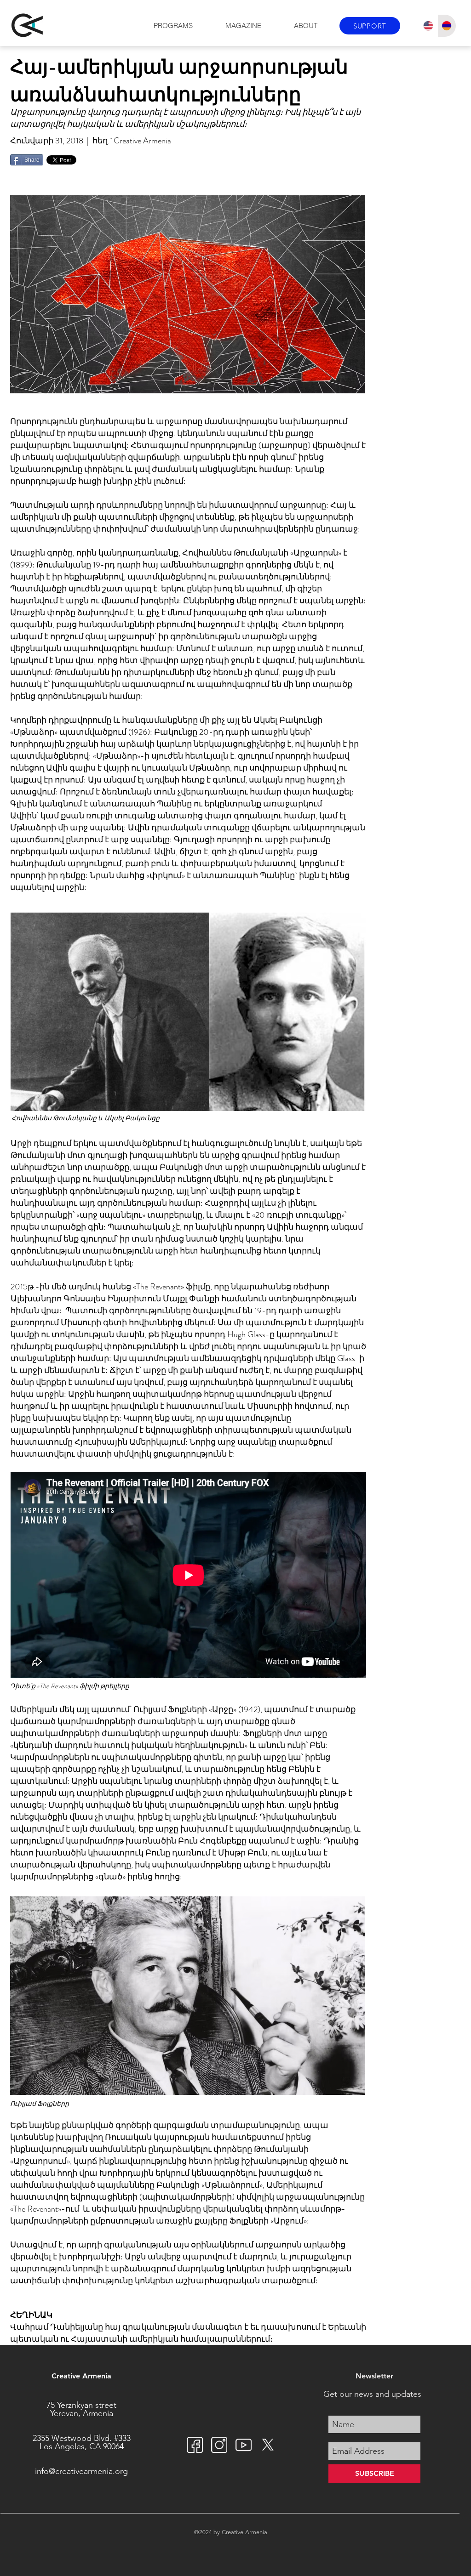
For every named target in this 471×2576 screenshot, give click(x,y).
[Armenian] (447, 26)
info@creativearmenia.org (81, 2471)
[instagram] (219, 2445)
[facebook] (195, 2445)
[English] (428, 26)
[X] (268, 2445)
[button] (173, 26)
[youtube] (244, 2445)
